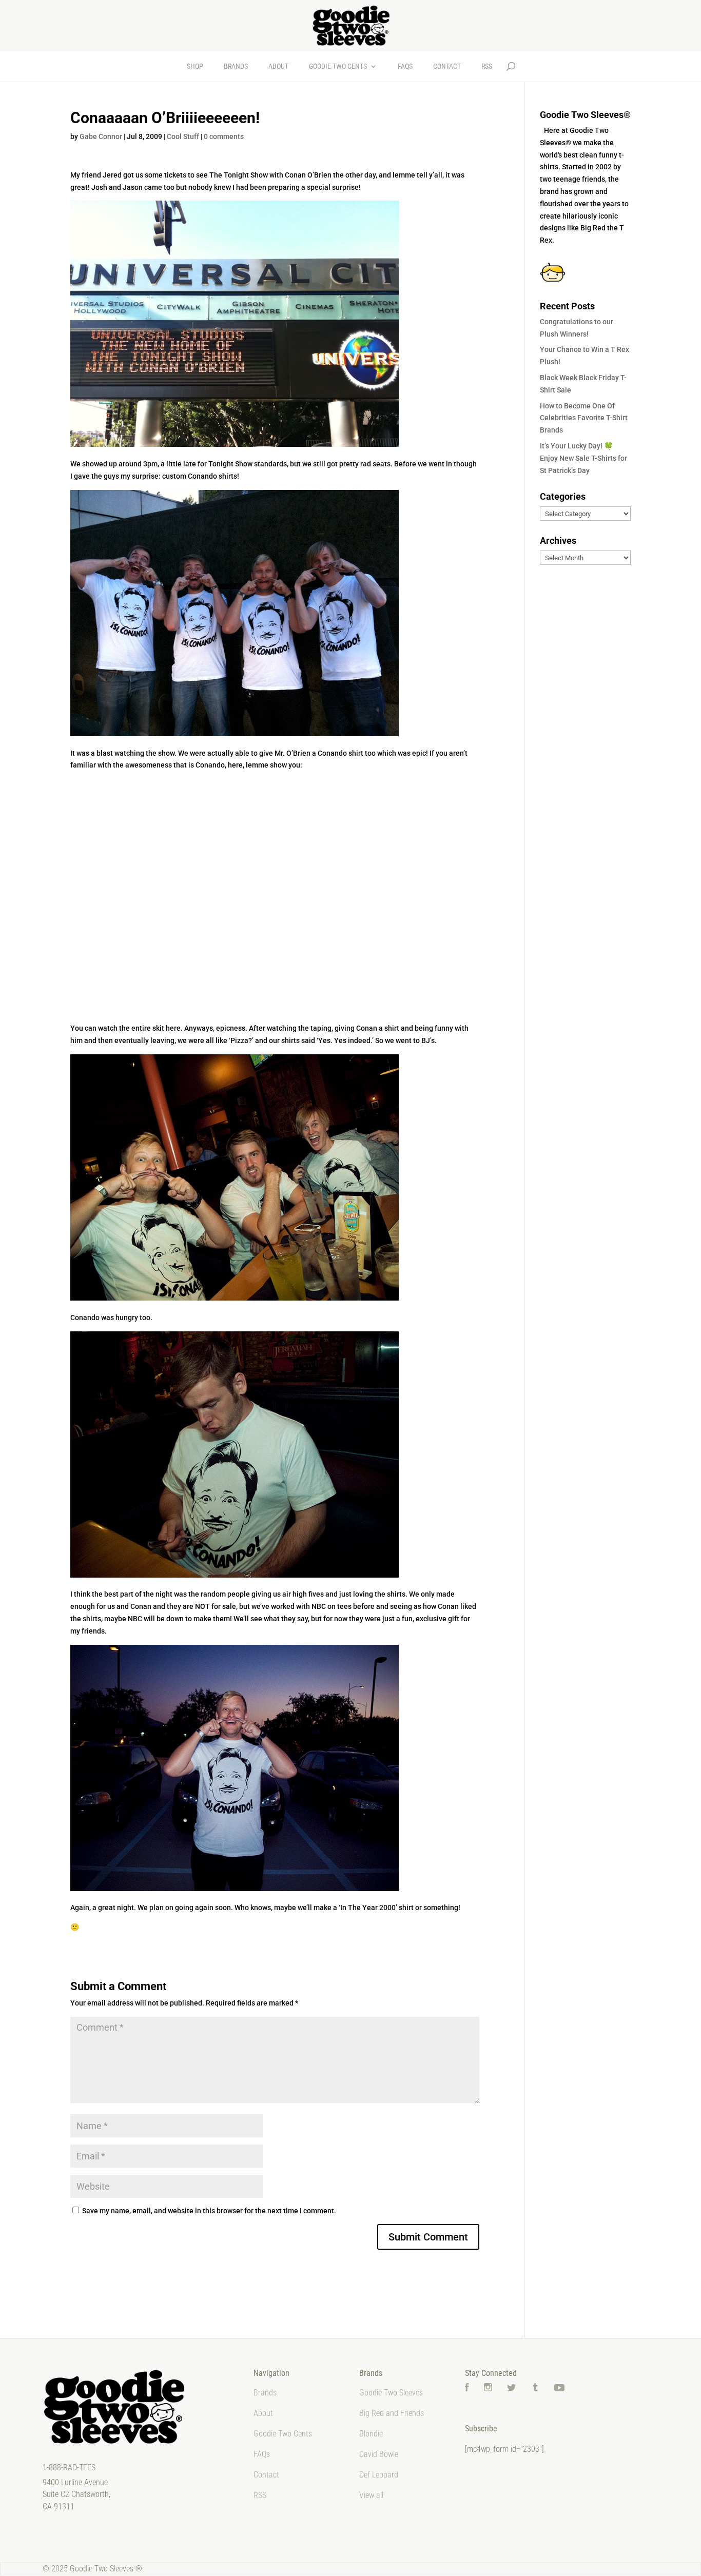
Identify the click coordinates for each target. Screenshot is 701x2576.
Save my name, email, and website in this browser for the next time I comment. (209, 2211)
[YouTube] (559, 2388)
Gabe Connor (101, 136)
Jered (112, 175)
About (263, 2413)
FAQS (405, 66)
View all (371, 2495)
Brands (265, 2393)
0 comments (224, 136)
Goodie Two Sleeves (391, 2393)
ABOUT (278, 66)
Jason (133, 187)
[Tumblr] (535, 2388)
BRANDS (236, 66)
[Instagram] (488, 2388)
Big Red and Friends (392, 2413)
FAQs (262, 2454)
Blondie (371, 2434)
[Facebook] (467, 2388)
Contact (266, 2475)
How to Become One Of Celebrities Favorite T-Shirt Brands (584, 418)
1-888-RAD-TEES (69, 2467)
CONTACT (447, 66)
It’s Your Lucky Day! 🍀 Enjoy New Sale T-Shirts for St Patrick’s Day (583, 458)
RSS (487, 66)
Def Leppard (379, 2475)
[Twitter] (512, 2388)
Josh (99, 187)
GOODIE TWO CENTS (338, 66)
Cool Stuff (183, 136)
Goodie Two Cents (283, 2434)
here (173, 1028)
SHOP (195, 66)
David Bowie (379, 2454)
